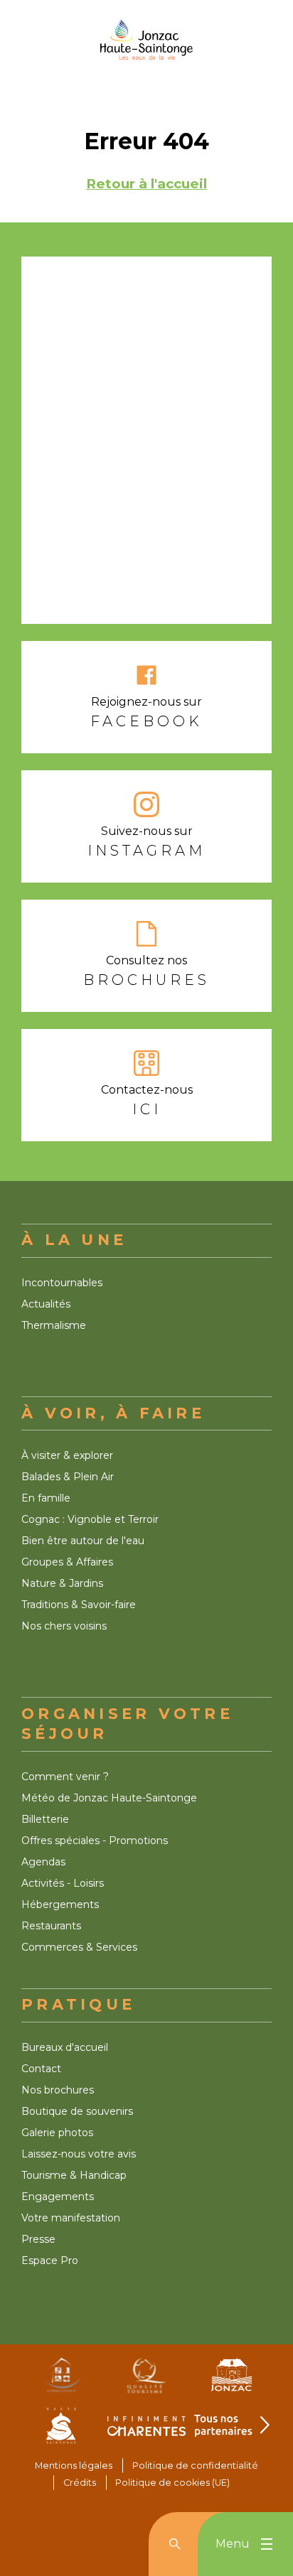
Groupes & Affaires (67, 1562)
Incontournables (62, 1283)
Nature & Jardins (62, 1583)
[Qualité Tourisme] (146, 2381)
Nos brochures (58, 2090)
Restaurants (51, 1926)
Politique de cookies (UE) (172, 2483)
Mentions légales (74, 2465)
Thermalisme (54, 1325)
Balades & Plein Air (68, 1477)
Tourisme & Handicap (74, 2175)
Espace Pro (50, 2260)
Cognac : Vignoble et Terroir (90, 1519)
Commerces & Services (79, 1947)
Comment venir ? (65, 1777)
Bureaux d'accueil (65, 2047)
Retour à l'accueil (146, 184)
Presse (38, 2239)
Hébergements (60, 1904)
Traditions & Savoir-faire (79, 1605)
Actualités (46, 1304)
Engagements (58, 2197)
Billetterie (45, 1819)
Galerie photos (57, 2133)
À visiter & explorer (67, 1455)
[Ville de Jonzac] (232, 2381)
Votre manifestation (71, 2218)
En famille (46, 1498)
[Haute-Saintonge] (61, 2431)
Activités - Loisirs (63, 1883)
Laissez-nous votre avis (79, 2154)
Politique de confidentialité (195, 2465)
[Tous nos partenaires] (232, 2431)
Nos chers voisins (64, 1626)
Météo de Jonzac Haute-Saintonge (109, 1798)
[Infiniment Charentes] (146, 2431)
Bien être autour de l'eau (83, 1541)
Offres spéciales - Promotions (95, 1841)
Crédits (80, 2483)
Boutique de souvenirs (77, 2111)
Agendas (43, 1862)
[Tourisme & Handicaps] (61, 2381)
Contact (41, 2069)
